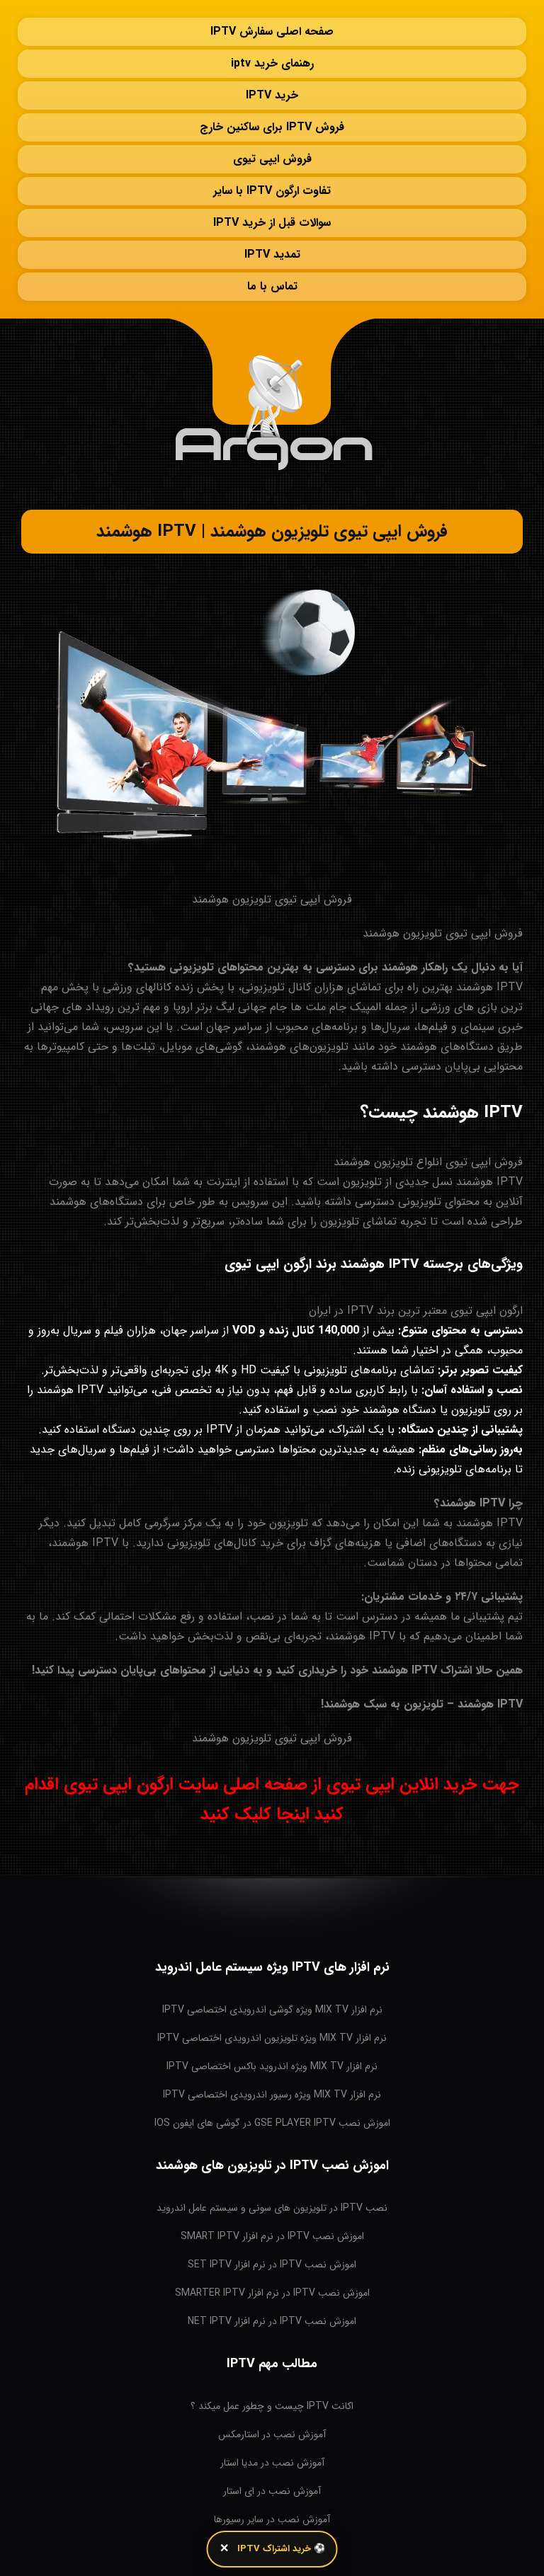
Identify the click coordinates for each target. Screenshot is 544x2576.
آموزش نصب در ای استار (272, 2491)
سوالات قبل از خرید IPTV (272, 223)
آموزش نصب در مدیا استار (272, 2463)
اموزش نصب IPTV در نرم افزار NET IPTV (272, 2321)
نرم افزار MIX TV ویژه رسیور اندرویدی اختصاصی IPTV (272, 2095)
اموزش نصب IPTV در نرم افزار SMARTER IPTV (272, 2293)
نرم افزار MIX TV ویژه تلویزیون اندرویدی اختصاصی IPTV (272, 2038)
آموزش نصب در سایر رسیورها (272, 2519)
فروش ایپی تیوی (272, 159)
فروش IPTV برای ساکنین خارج (272, 127)
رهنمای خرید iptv (272, 63)
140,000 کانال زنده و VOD (296, 1330)
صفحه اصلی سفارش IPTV (272, 32)
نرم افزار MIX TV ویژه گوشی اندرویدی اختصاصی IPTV (272, 2010)
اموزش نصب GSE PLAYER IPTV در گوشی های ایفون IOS (272, 2123)
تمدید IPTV (272, 254)
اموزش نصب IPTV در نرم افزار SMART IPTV (272, 2236)
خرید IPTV (272, 95)
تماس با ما (272, 286)
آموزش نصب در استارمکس (272, 2434)
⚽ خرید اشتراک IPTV (281, 2549)
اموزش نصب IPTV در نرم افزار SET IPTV (272, 2265)
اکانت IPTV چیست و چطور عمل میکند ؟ (272, 2406)
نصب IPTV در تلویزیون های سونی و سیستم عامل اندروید (272, 2208)
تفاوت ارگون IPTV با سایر (272, 191)
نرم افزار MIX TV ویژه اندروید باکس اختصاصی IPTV (272, 2066)
